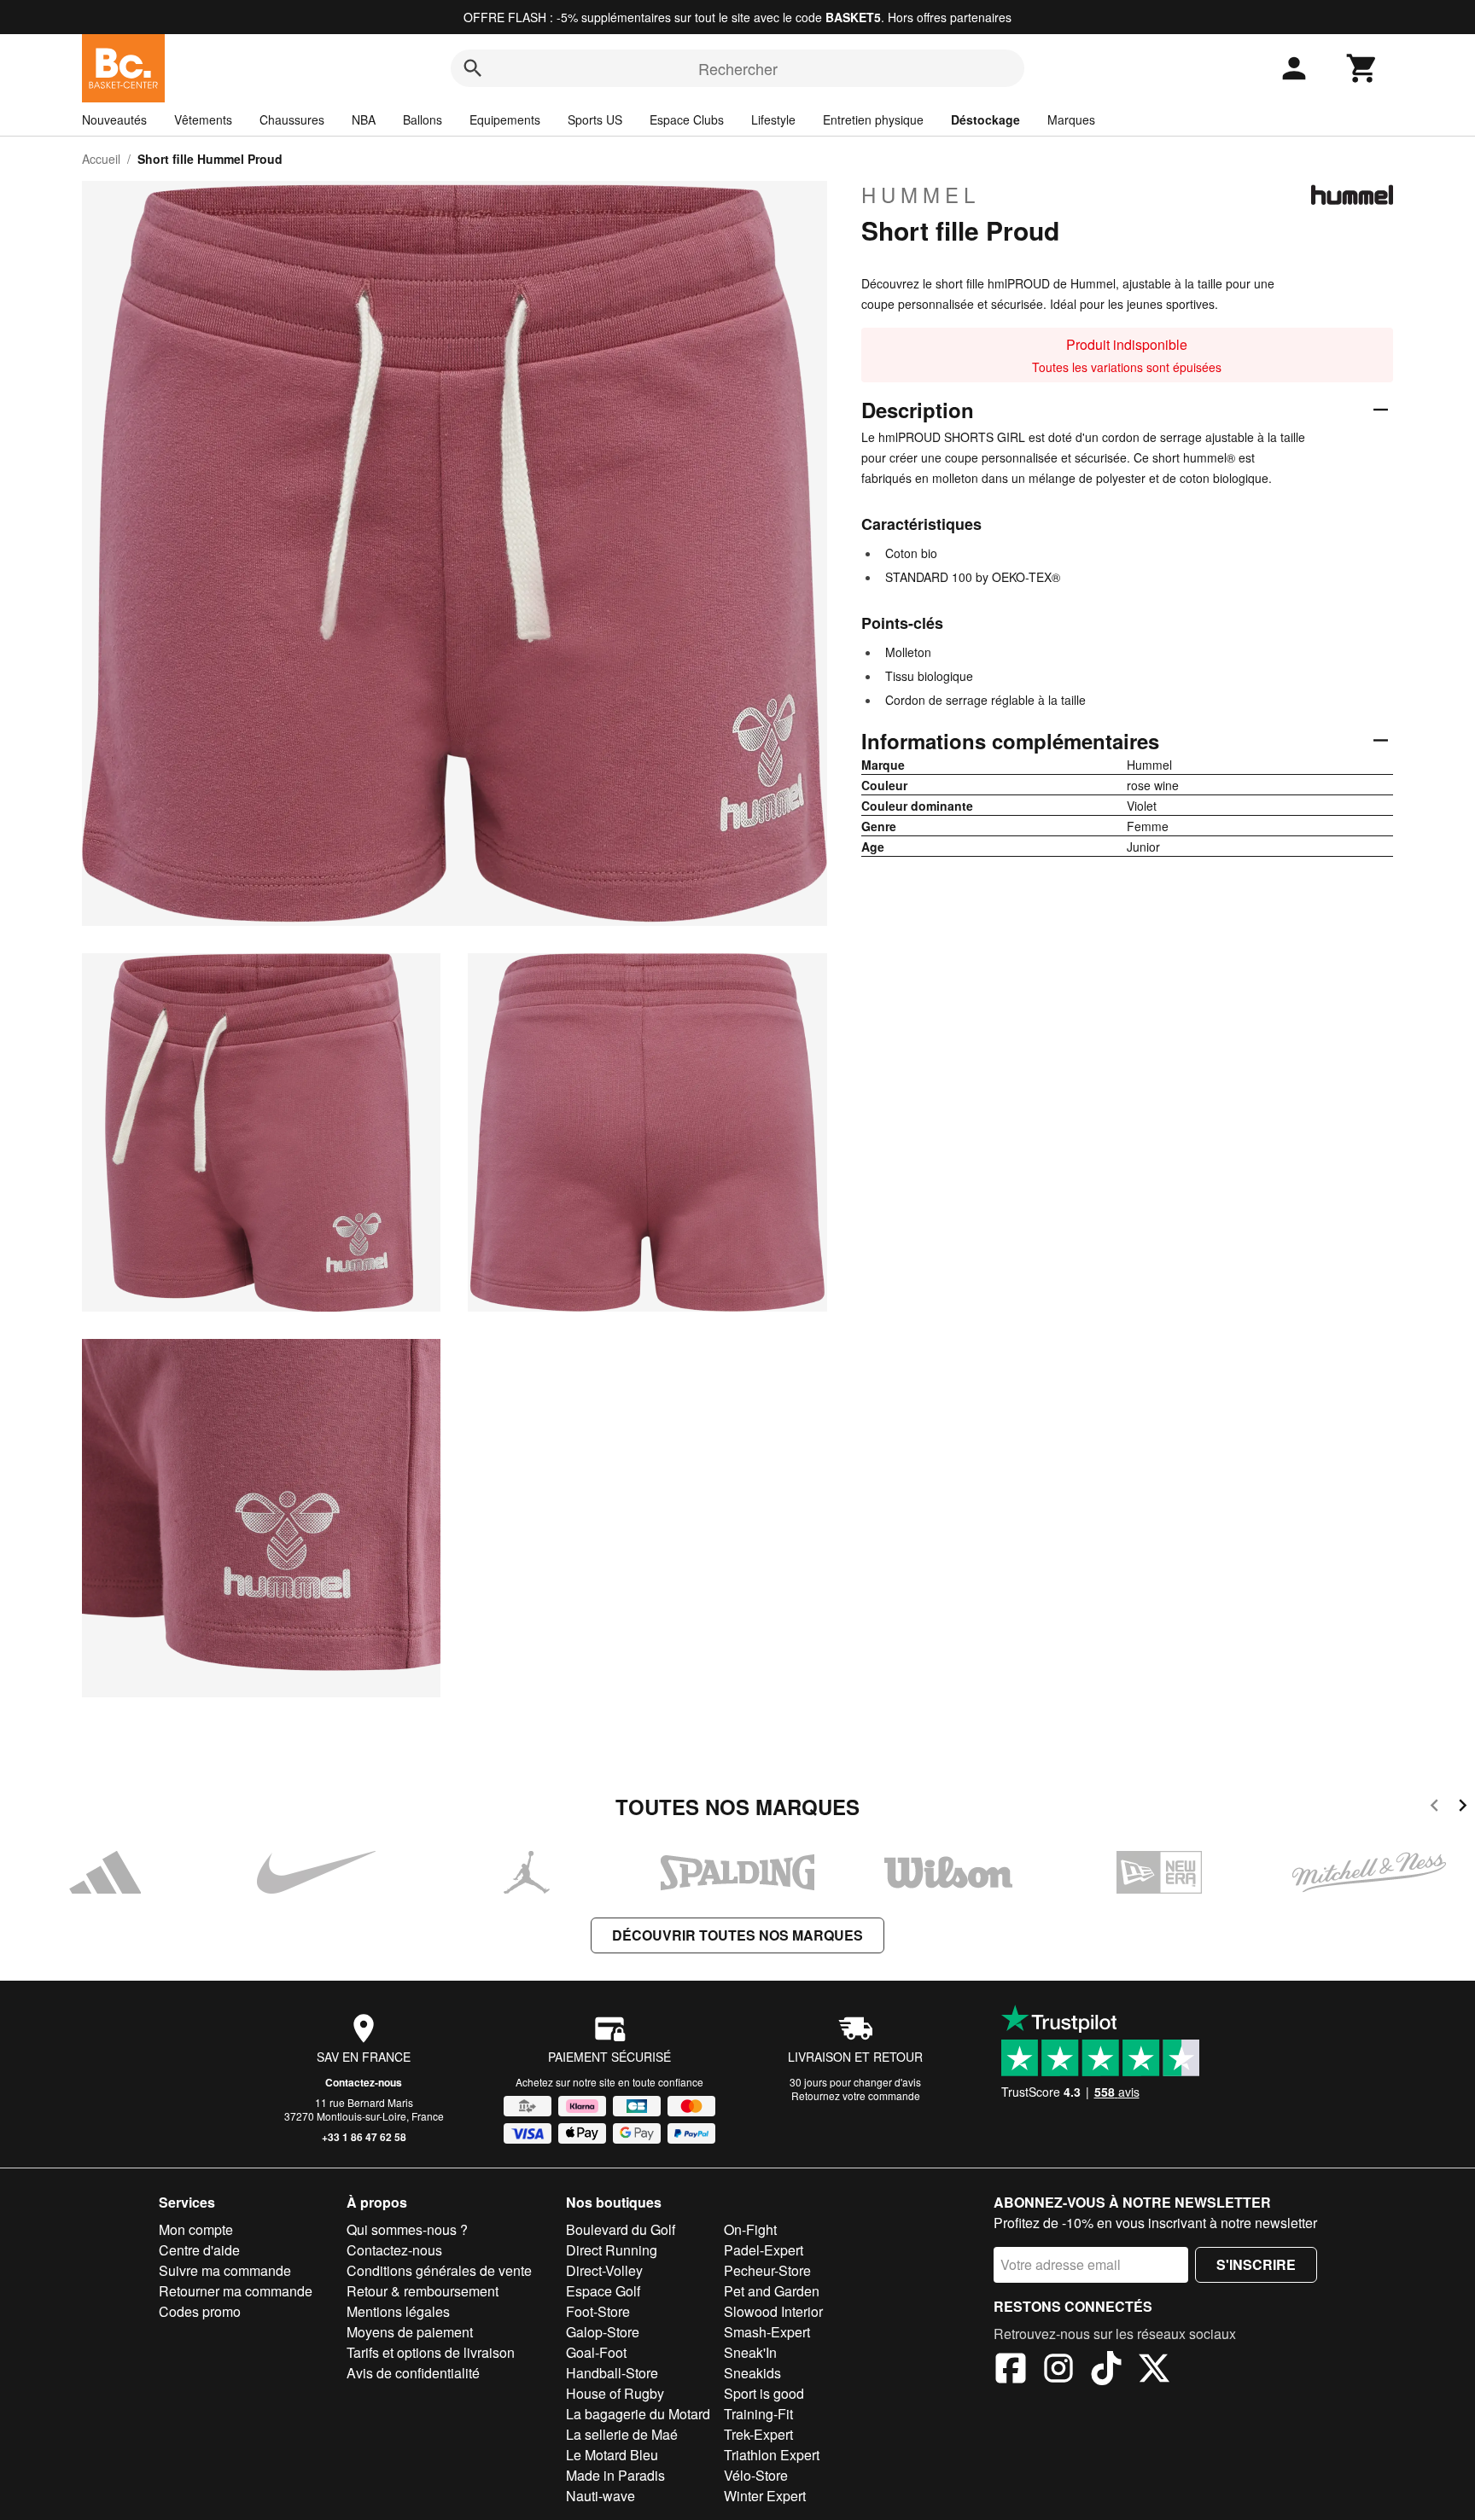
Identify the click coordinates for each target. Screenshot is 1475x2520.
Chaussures (292, 119)
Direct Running (612, 2250)
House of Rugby (615, 2393)
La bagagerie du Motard (638, 2414)
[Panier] (1362, 68)
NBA (364, 119)
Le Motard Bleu (612, 2455)
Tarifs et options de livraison (431, 2352)
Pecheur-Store (767, 2270)
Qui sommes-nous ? (407, 2229)
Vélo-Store (756, 2475)
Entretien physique (873, 119)
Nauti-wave (600, 2496)
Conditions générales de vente (439, 2270)
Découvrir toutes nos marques (737, 1935)
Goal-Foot (596, 2352)
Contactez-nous (364, 2082)
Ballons (423, 119)
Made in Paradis (615, 2475)
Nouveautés (114, 119)
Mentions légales (398, 2311)
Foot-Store (598, 2311)
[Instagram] (1058, 2371)
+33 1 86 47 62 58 (364, 2137)
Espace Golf (603, 2291)
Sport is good (764, 2393)
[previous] (1434, 1808)
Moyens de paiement (410, 2332)
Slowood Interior (773, 2311)
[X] (1154, 2371)
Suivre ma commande (225, 2270)
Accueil (101, 159)
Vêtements (203, 119)
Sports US (595, 119)
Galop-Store (603, 2332)
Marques (1071, 119)
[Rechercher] (473, 68)
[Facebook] (1011, 2371)
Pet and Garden (772, 2291)
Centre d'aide (199, 2250)
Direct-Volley (604, 2270)
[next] (1463, 1808)
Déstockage (985, 119)
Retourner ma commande (236, 2291)
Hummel (921, 195)
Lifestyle (773, 119)
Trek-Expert (758, 2434)
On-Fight (750, 2229)
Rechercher (738, 68)
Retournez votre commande (856, 2095)
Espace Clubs (687, 119)
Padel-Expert (764, 2250)
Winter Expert (765, 2496)
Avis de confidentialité (413, 2373)
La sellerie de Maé (622, 2434)
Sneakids (752, 2373)
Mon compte (196, 2229)
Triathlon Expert (772, 2455)
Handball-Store (612, 2373)
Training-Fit (758, 2414)
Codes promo (200, 2311)
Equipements (505, 119)
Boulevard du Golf (621, 2229)
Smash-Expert (767, 2332)
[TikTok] (1106, 2371)
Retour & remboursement (423, 2291)
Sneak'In (750, 2352)
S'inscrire (1256, 2264)
